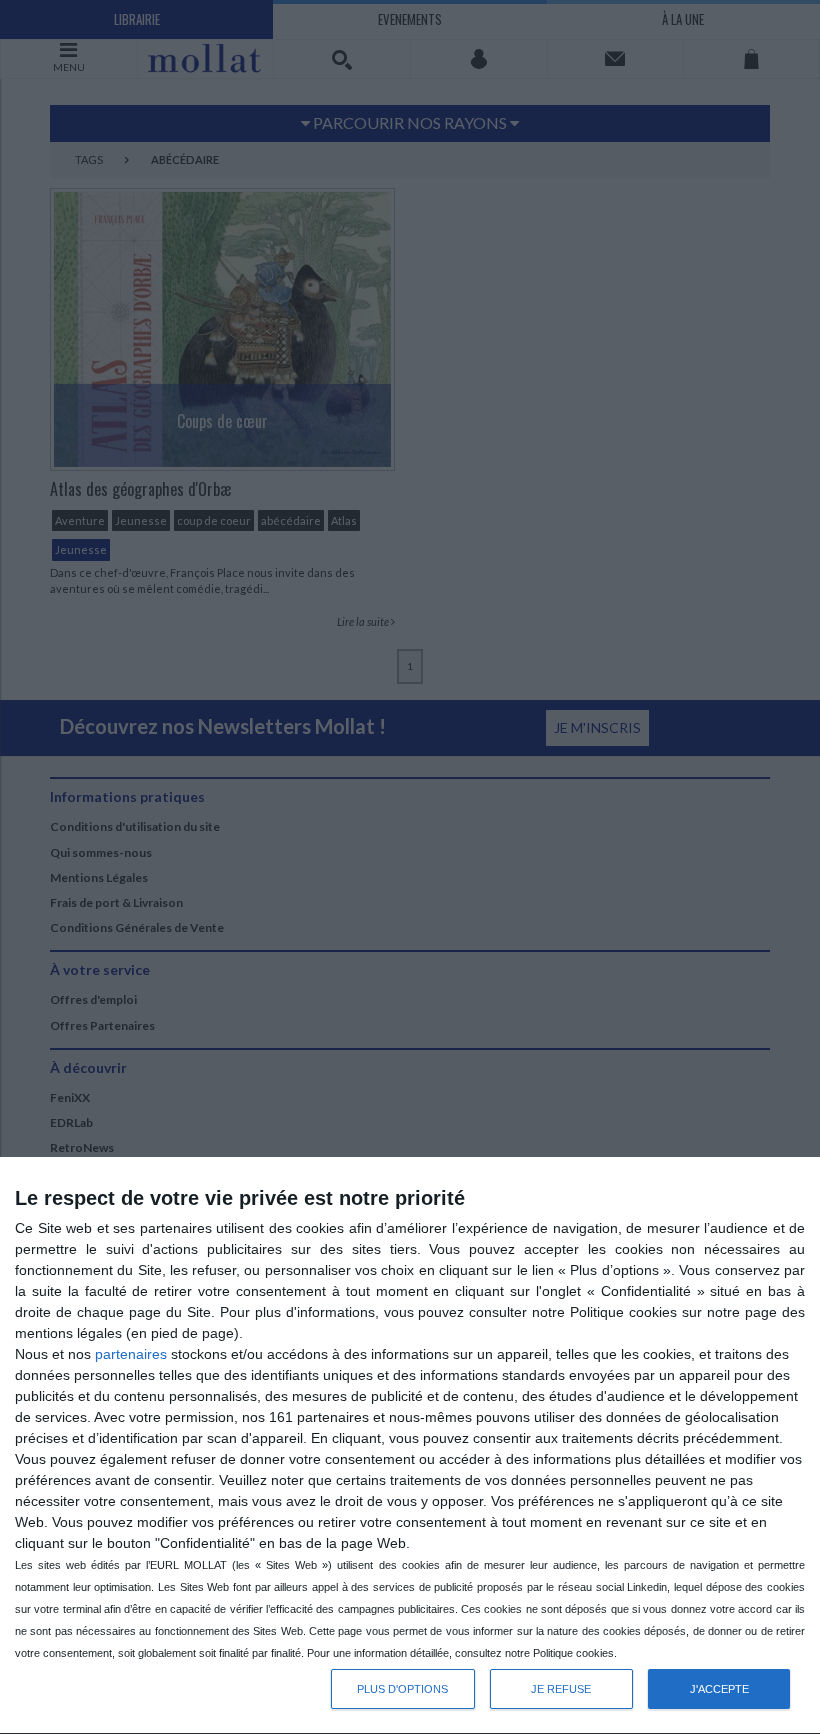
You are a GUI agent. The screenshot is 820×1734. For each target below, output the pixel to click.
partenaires (131, 1354)
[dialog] (410, 1446)
